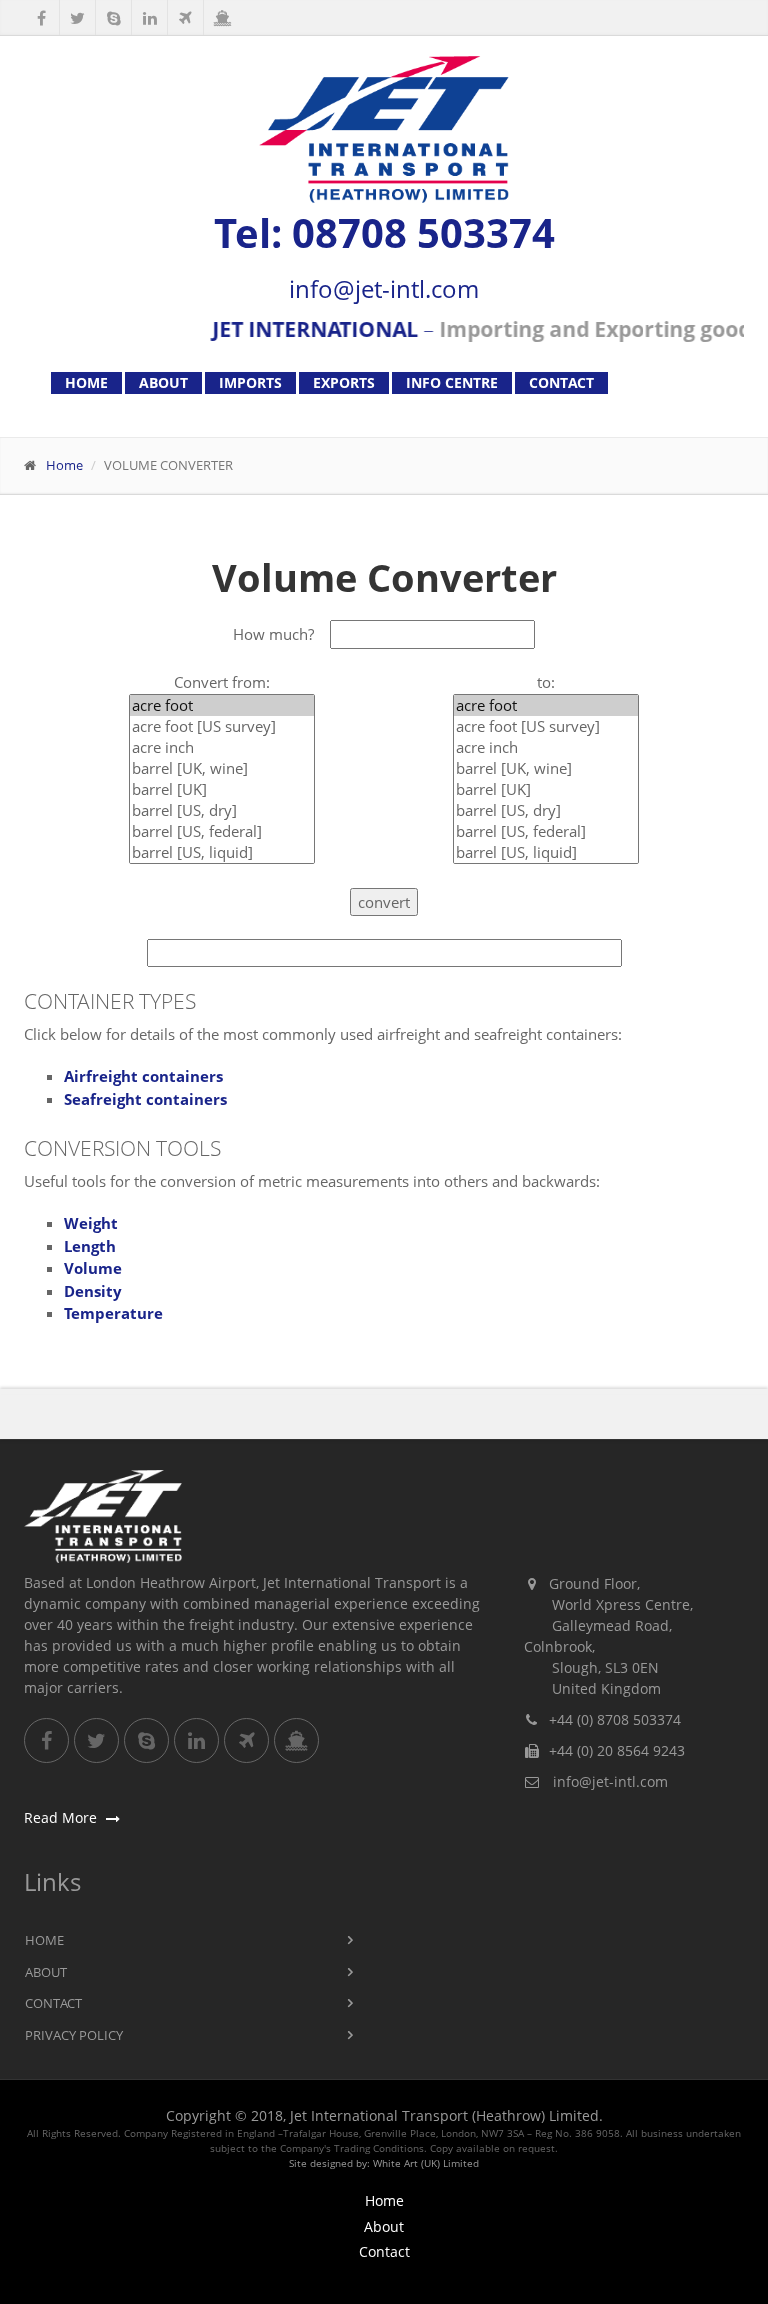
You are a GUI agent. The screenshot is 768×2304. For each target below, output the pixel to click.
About (163, 382)
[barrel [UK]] (222, 789)
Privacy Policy (74, 2035)
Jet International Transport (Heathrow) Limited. (446, 2115)
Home (86, 382)
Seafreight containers (145, 1099)
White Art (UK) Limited (426, 2163)
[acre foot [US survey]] (222, 726)
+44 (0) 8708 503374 (615, 1719)
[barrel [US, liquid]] (222, 852)
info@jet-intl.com (384, 288)
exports (344, 382)
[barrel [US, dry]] (222, 810)
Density (93, 1291)
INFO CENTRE (452, 382)
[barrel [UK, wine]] (222, 768)
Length (90, 1246)
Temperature (113, 1313)
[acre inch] (222, 747)
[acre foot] (222, 705)
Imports (250, 382)
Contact (561, 382)
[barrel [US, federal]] (222, 831)
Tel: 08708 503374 (384, 232)
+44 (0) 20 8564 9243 (617, 1750)
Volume (93, 1268)
